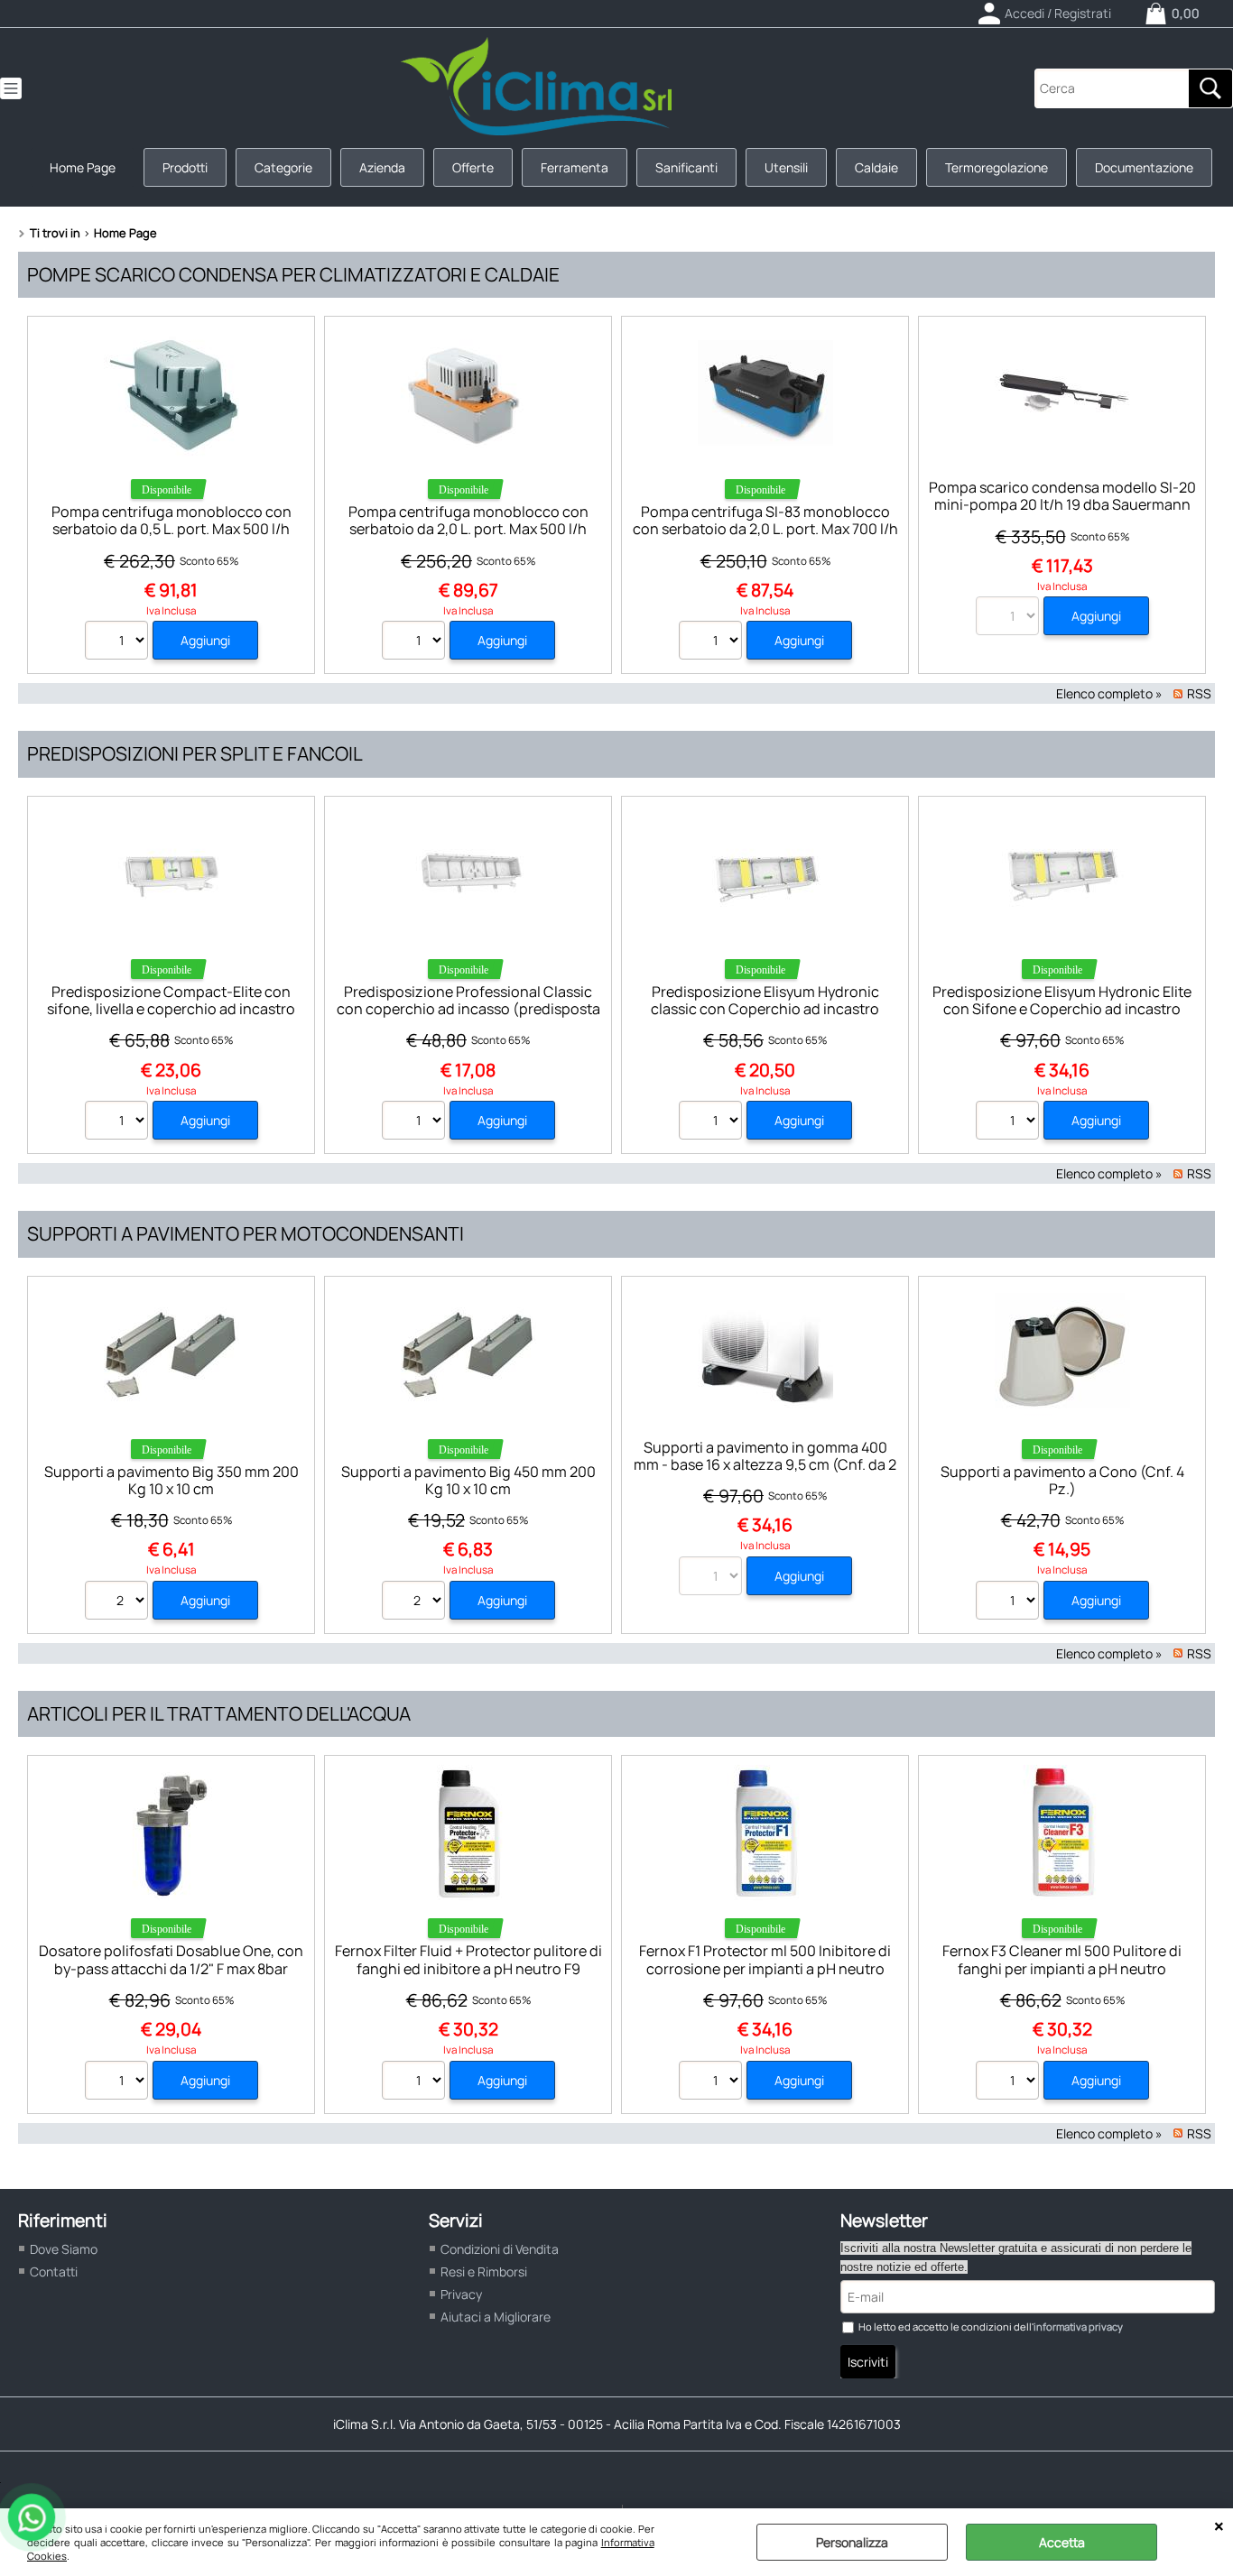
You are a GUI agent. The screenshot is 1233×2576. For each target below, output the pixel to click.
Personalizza (852, 2542)
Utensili (786, 167)
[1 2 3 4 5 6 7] (713, 2082)
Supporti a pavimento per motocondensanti (246, 1233)
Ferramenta (575, 167)
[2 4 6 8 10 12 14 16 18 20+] (119, 1602)
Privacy (461, 2294)
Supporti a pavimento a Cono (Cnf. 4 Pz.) (1062, 1480)
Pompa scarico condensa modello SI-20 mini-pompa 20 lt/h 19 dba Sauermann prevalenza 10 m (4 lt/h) (1062, 505)
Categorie (283, 167)
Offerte (473, 167)
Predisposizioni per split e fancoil (195, 753)
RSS (1199, 693)
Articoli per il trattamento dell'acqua (219, 1713)
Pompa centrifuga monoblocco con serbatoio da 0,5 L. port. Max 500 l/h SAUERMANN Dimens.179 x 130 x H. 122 (172, 529)
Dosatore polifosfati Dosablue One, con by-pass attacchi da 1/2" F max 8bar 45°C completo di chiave (171, 1968)
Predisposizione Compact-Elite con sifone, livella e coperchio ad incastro (171, 1000)
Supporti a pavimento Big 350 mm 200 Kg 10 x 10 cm (172, 1480)
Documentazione (1144, 167)
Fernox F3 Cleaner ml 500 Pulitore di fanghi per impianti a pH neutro (1062, 1959)
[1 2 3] (416, 642)
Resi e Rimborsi (484, 2271)
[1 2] (1010, 1122)
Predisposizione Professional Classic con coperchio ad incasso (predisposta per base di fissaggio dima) (468, 1009)
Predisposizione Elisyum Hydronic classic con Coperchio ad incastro (765, 1000)
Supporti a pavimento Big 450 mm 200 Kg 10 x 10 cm (468, 1480)
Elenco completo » (1109, 693)
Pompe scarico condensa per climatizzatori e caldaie (293, 274)
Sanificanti (686, 167)
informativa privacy (1078, 2327)
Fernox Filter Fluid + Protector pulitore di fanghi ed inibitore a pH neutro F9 (468, 1959)
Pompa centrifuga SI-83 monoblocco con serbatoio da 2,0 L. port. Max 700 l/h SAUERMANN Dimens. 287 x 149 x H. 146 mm (765, 538)
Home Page (83, 167)
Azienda (382, 167)
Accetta (1062, 2542)
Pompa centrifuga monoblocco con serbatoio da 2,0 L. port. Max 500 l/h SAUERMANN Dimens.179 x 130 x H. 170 (468, 529)
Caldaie (876, 167)
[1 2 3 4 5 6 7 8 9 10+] (119, 1122)
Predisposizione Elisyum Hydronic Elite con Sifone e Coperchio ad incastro (1062, 1000)
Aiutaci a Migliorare (496, 2317)
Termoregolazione (997, 167)
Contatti (54, 2271)
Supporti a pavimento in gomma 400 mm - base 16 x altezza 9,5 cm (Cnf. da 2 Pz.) (765, 1465)
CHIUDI (1219, 2526)
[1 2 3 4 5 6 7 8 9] (416, 2082)
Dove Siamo (64, 2249)
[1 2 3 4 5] (119, 642)
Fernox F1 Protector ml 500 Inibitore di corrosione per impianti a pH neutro (765, 1959)
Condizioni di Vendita (500, 2249)
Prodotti (185, 167)
